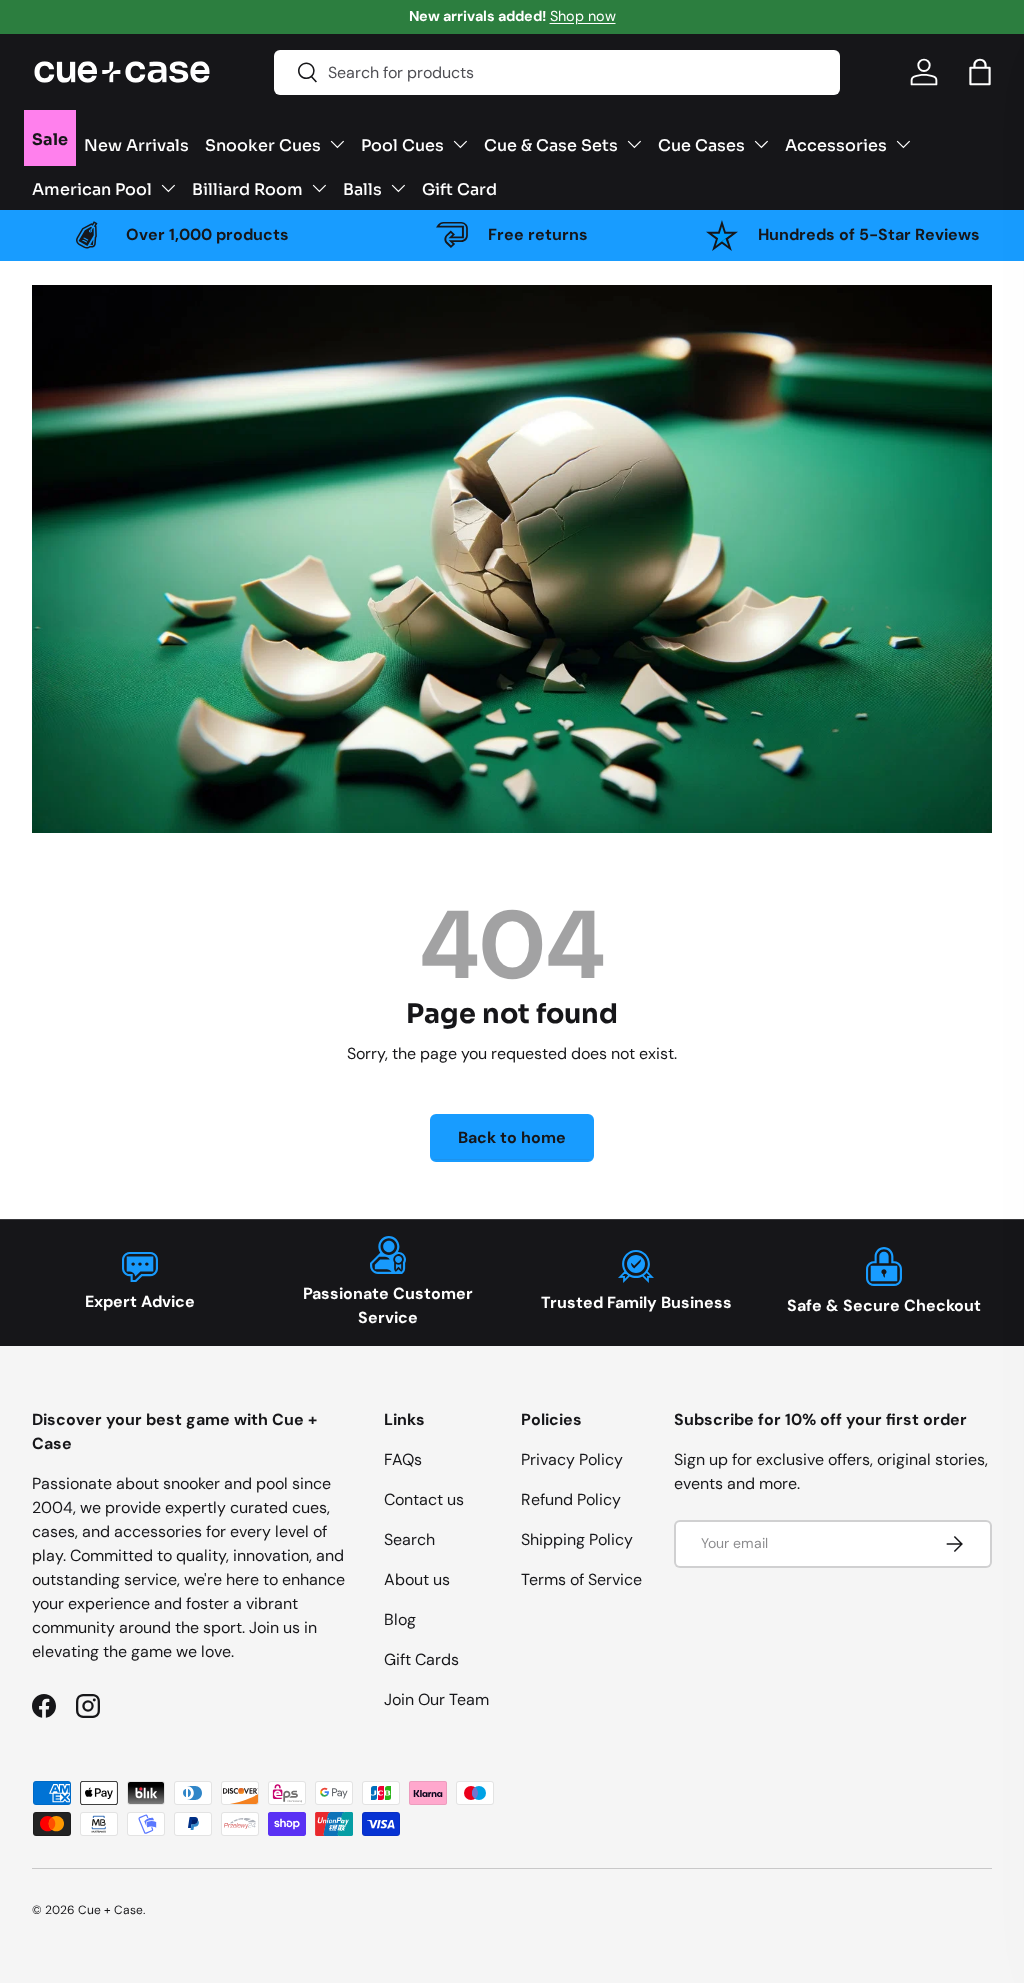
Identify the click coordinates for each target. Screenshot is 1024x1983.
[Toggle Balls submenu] (398, 188)
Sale (50, 138)
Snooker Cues (263, 144)
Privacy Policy (572, 1459)
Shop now (583, 16)
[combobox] (557, 72)
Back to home (512, 1137)
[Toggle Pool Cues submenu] (460, 144)
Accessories (836, 144)
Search (409, 1539)
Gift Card (459, 188)
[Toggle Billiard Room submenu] (319, 188)
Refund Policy (571, 1499)
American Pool (92, 188)
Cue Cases (701, 144)
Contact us (424, 1499)
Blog (400, 1619)
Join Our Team (436, 1699)
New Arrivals (136, 144)
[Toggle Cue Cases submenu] (761, 144)
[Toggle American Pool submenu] (168, 188)
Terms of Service (581, 1579)
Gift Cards (421, 1659)
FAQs (403, 1459)
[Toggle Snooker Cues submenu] (337, 144)
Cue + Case (110, 1910)
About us (417, 1579)
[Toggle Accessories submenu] (903, 144)
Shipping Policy (577, 1539)
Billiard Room (247, 188)
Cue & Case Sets (551, 144)
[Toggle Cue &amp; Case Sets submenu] (634, 144)
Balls (362, 188)
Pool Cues (402, 144)
